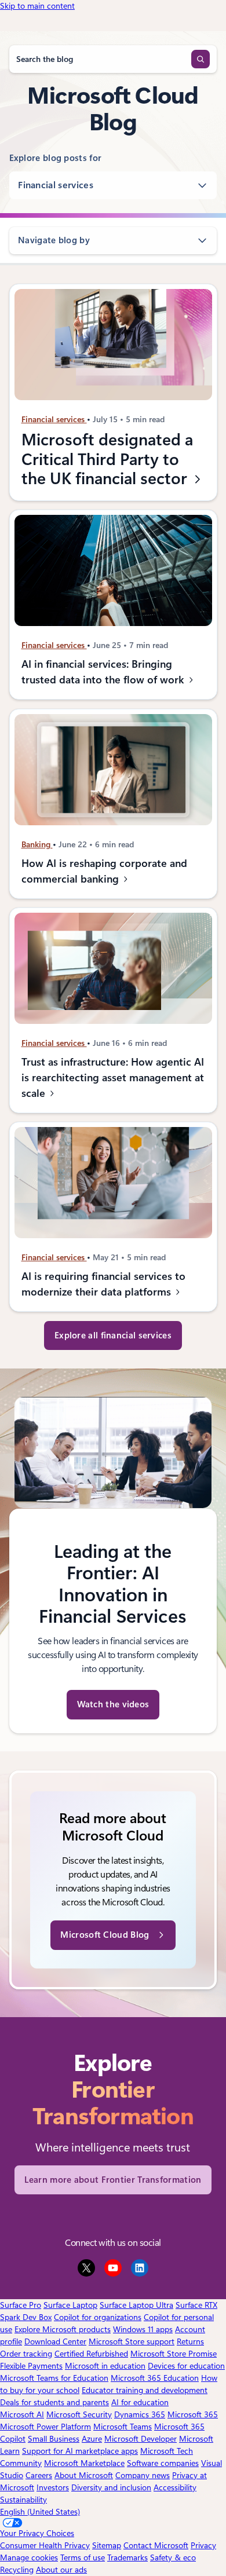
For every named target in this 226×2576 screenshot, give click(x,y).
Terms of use (83, 2557)
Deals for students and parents (54, 2402)
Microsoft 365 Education (155, 2378)
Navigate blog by (54, 240)
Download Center (55, 2341)
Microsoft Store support (132, 2341)
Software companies (163, 2463)
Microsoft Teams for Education (54, 2378)
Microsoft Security (79, 2414)
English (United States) (40, 2512)
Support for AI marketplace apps (80, 2451)
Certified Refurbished (91, 2354)
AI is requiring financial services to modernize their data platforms (103, 1285)
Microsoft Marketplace (84, 2463)
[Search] (201, 59)
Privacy (203, 2545)
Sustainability (23, 2500)
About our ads (61, 2570)
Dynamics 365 (140, 2414)
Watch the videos (113, 1704)
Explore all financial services (113, 1335)
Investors (53, 2487)
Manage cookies (29, 2557)
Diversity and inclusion (111, 2487)
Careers (39, 2475)
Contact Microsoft (156, 2545)
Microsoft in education (105, 2366)
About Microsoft (84, 2475)
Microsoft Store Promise (174, 2354)
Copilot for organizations (98, 2317)
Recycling (17, 2570)
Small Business (54, 2439)
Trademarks (127, 2557)
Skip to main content (37, 6)
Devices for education (186, 2366)
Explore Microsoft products (63, 2329)
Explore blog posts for (56, 158)
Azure (92, 2439)
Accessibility (175, 2487)
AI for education (140, 2402)
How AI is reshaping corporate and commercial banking (104, 871)
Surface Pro (21, 2305)
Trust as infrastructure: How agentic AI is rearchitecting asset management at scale (112, 1077)
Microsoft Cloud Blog (105, 1935)
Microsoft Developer (141, 2439)
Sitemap (107, 2545)
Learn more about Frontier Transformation (113, 2180)
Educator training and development (145, 2390)
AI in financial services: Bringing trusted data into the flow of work (104, 672)
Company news (143, 2475)
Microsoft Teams (123, 2427)
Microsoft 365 (193, 2414)
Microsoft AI (22, 2414)
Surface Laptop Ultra (136, 2305)
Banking (37, 844)
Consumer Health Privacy (45, 2545)
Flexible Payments (31, 2366)
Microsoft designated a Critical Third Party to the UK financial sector (107, 459)
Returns (190, 2341)
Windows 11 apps (143, 2329)
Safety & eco (173, 2557)
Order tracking (26, 2354)
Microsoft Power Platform (45, 2427)
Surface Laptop (70, 2305)
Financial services (56, 185)
